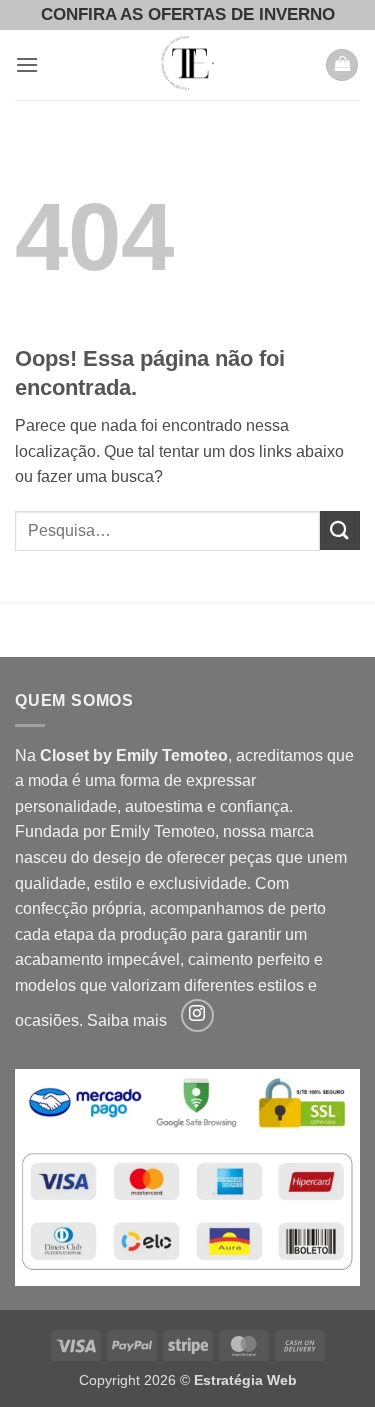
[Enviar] (340, 530)
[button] (27, 64)
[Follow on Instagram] (197, 1015)
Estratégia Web (245, 1380)
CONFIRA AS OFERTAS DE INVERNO (188, 14)
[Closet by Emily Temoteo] (188, 65)
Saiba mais (127, 1020)
